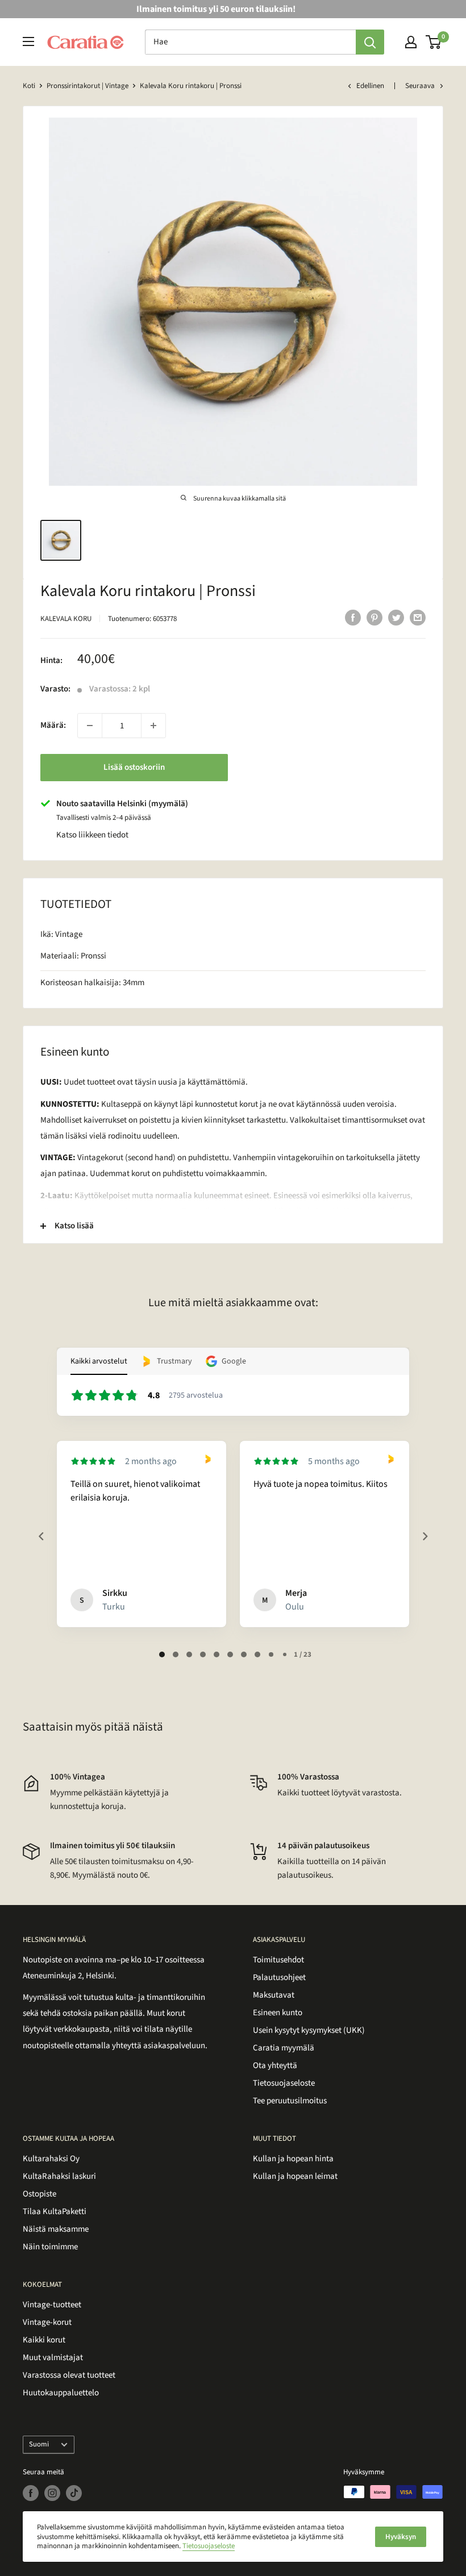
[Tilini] (411, 42)
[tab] (162, 1654)
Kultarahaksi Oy (51, 2159)
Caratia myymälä (284, 2048)
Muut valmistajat (53, 2358)
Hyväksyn (401, 2537)
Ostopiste (39, 2194)
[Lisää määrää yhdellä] (153, 726)
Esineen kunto (278, 2013)
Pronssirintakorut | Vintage (88, 86)
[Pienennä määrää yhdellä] (90, 726)
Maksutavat (274, 1995)
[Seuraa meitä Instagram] (52, 2493)
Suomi (39, 2444)
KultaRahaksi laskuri (59, 2176)
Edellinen (370, 86)
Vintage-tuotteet (52, 2305)
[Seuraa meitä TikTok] (74, 2493)
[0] (434, 42)
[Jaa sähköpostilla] (418, 618)
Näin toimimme (50, 2247)
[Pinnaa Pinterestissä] (375, 618)
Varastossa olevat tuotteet (69, 2375)
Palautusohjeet (279, 1977)
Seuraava (420, 86)
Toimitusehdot (278, 1960)
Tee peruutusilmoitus (290, 2101)
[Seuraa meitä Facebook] (31, 2493)
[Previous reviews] (41, 1536)
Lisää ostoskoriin (134, 767)
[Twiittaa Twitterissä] (396, 618)
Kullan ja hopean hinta (293, 2159)
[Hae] (370, 42)
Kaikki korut (44, 2340)
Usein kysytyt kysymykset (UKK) (309, 2030)
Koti (29, 86)
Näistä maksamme (56, 2229)
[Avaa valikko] (28, 41)
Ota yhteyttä (275, 2066)
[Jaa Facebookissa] (353, 618)
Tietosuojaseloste (284, 2083)
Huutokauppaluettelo (61, 2393)
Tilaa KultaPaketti (55, 2212)
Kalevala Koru (66, 619)
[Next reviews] (425, 1536)
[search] (250, 42)
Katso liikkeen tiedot (92, 835)
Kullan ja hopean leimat (295, 2176)
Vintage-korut (47, 2322)
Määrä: (53, 725)
